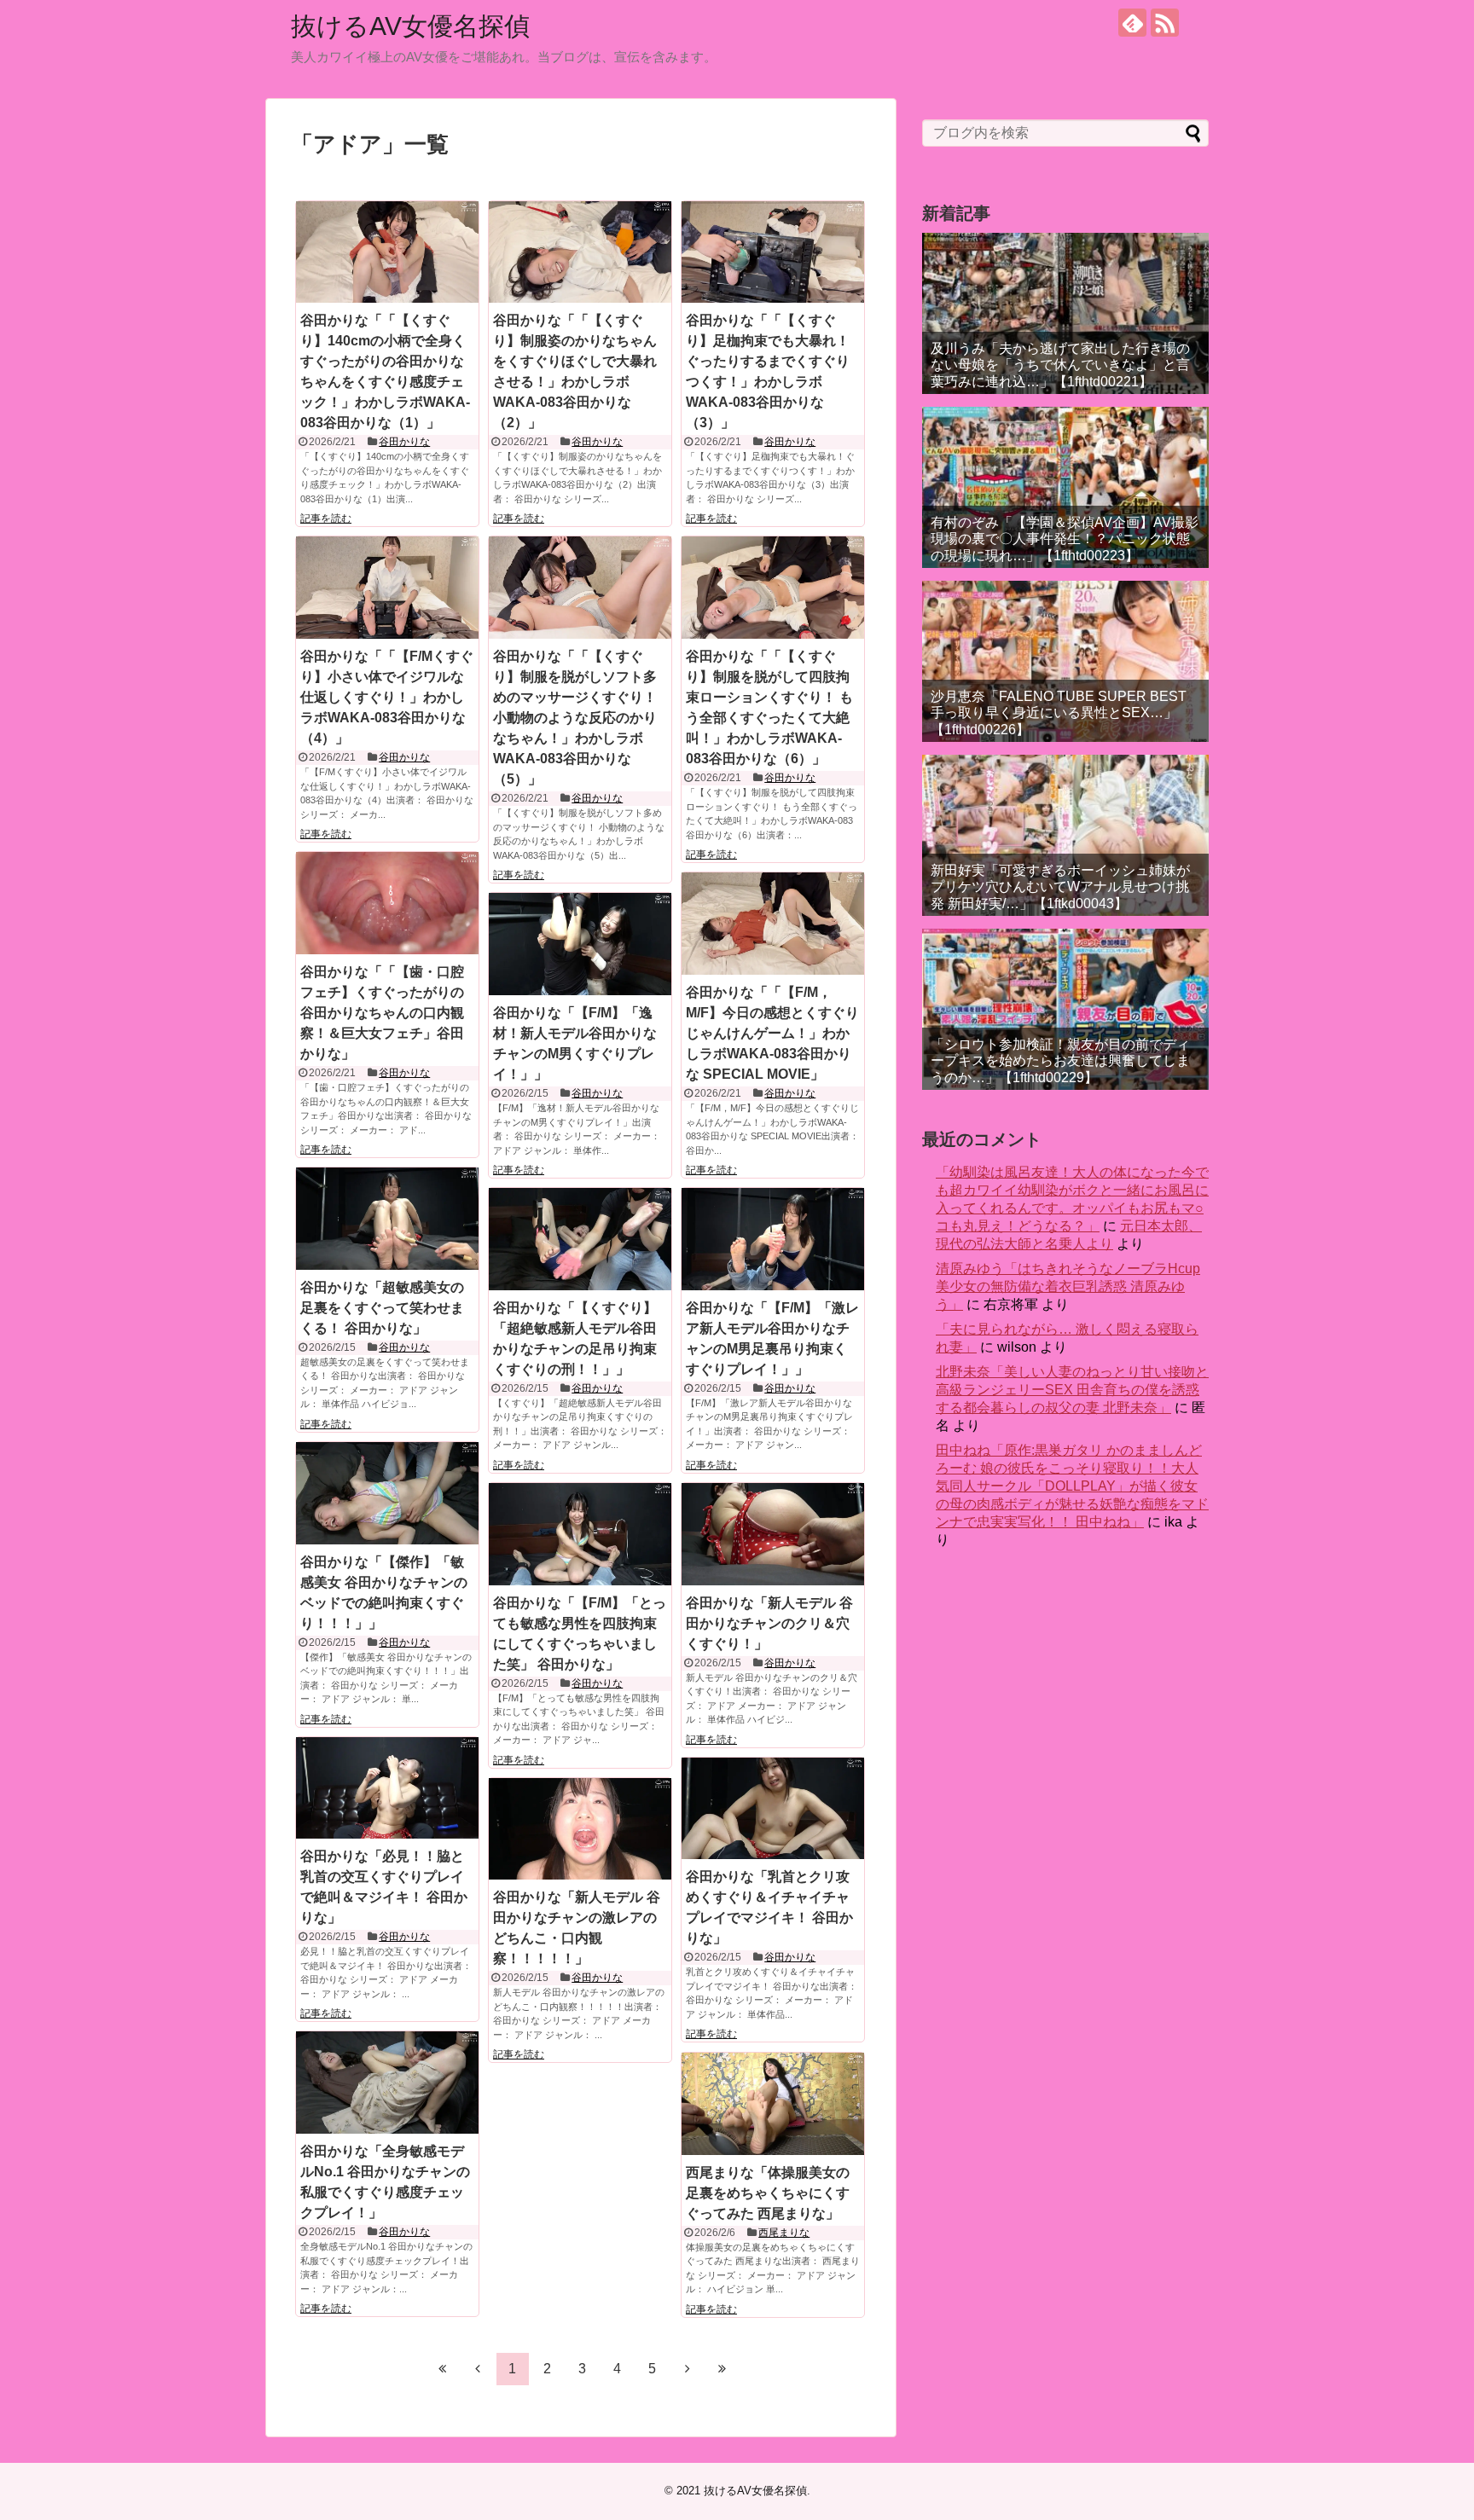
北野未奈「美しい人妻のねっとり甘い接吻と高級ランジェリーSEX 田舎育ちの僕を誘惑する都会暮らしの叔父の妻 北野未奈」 (1072, 1390)
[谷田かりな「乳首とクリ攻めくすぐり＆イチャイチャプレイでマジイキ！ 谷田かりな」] (773, 1809)
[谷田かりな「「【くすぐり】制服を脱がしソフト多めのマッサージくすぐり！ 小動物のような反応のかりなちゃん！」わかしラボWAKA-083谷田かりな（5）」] (580, 588)
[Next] (688, 2368)
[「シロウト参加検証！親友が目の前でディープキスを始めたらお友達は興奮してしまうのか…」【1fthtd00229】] (1065, 1009)
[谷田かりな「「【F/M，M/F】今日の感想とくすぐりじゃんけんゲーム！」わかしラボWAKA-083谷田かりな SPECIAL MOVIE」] (773, 924)
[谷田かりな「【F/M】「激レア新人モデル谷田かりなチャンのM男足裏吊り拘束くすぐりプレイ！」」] (773, 1239)
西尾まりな (784, 2233)
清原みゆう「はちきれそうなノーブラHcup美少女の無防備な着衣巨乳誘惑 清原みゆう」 (1068, 1286)
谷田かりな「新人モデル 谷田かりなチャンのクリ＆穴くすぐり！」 (769, 1623)
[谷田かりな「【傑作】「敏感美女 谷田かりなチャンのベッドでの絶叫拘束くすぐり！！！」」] (387, 1493)
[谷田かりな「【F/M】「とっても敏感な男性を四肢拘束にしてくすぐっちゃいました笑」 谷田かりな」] (580, 1534)
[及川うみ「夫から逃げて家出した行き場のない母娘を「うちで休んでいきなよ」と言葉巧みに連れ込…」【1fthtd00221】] (1065, 313)
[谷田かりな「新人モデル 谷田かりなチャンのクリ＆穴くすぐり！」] (773, 1534)
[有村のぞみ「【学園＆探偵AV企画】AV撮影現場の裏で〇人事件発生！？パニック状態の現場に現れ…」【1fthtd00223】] (1065, 487)
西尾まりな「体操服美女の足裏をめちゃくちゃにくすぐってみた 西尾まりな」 (768, 2193)
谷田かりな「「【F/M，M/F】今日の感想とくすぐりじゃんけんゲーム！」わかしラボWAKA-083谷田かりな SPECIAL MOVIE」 (772, 1033)
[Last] (722, 2368)
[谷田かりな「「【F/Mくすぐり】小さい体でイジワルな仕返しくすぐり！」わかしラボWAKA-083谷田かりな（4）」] (387, 588)
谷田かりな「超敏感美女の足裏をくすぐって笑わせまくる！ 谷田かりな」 (382, 1308)
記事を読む (326, 518)
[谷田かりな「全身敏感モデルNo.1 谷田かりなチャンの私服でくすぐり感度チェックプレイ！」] (387, 2083)
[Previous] (478, 2368)
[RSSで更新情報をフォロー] (1165, 23)
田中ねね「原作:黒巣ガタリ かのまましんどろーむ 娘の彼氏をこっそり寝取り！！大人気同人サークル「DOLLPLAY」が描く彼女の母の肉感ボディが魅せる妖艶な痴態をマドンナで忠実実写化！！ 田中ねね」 (1072, 1486)
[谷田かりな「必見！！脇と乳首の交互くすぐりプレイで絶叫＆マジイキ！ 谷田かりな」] (387, 1788)
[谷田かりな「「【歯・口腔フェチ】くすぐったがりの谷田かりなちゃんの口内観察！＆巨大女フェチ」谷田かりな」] (387, 903)
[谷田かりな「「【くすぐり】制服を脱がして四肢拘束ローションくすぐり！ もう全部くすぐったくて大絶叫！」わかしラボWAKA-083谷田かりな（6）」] (773, 588)
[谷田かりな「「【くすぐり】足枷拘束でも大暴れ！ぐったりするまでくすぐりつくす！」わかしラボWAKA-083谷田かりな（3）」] (773, 252)
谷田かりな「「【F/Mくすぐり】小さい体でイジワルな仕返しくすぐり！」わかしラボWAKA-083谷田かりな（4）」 (387, 697)
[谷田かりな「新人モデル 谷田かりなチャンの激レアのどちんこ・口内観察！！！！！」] (580, 1829)
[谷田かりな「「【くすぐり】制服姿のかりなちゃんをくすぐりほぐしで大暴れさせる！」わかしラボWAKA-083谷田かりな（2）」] (580, 252)
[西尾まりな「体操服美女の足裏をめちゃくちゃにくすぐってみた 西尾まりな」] (773, 2104)
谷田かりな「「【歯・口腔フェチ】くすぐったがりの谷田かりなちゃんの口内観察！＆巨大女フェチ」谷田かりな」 (382, 1013)
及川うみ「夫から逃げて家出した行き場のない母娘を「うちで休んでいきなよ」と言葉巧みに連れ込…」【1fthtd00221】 (1060, 365)
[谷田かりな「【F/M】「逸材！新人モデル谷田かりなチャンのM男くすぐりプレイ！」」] (580, 944)
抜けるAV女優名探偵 (410, 26)
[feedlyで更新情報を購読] (1132, 23)
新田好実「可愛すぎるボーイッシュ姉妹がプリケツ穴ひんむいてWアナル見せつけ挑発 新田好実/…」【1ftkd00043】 (1060, 886)
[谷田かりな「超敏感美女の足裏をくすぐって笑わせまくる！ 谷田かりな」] (387, 1219)
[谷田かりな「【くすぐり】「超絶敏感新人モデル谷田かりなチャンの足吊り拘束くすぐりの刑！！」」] (580, 1239)
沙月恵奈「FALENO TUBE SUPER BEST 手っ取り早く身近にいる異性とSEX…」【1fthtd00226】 (1059, 713)
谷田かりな (404, 442)
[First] (443, 2368)
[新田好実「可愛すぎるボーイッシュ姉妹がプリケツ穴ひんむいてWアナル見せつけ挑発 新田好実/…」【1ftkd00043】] (1065, 835)
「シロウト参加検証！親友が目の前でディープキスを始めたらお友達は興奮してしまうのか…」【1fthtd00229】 (1060, 1060)
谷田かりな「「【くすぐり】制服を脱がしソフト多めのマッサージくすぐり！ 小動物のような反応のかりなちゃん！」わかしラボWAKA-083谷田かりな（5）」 (575, 718)
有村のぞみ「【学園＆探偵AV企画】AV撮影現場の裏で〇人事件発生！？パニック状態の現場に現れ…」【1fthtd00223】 (1065, 539)
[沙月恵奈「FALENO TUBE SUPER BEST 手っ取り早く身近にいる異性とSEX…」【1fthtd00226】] (1065, 661)
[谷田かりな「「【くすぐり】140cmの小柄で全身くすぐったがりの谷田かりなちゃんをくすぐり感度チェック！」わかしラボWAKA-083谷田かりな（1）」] (387, 252)
